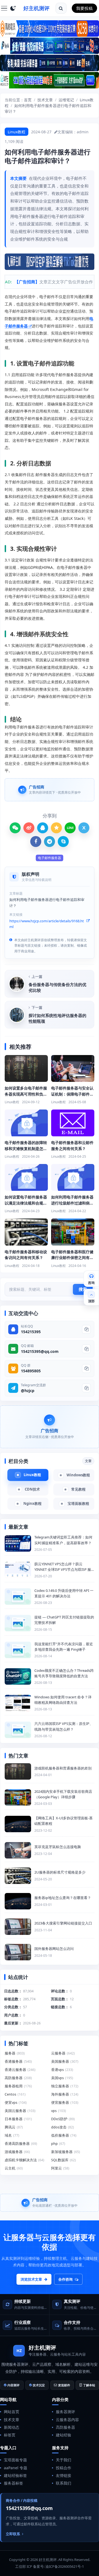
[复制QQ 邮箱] (86, 1349)
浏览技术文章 (31, 2279)
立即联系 (13, 2534)
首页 (28, 100)
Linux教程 (16, 132)
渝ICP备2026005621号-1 (65, 2566)
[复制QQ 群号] (86, 1368)
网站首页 (12, 2412)
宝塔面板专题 (15, 2460)
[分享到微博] (29, 828)
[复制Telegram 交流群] (86, 1388)
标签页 (10, 2435)
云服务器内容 (67, 2420)
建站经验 (64, 2435)
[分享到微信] (15, 828)
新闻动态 (12, 2427)
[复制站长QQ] (86, 1329)
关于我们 (64, 2460)
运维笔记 (66, 100)
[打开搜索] (61, 8)
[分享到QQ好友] (43, 828)
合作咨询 (65, 2279)
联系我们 (64, 2483)
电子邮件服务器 (50, 858)
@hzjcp (28, 1391)
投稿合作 (64, 2468)
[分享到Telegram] (50, 842)
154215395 (31, 1332)
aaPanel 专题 (16, 2468)
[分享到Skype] (63, 842)
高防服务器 (65, 2427)
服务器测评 (65, 2412)
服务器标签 (13, 2483)
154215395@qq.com (40, 1351)
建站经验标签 (15, 2475)
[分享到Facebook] (36, 842)
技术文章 (45, 100)
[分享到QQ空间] (56, 828)
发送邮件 (64, 2385)
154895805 (31, 1371)
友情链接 (64, 2475)
